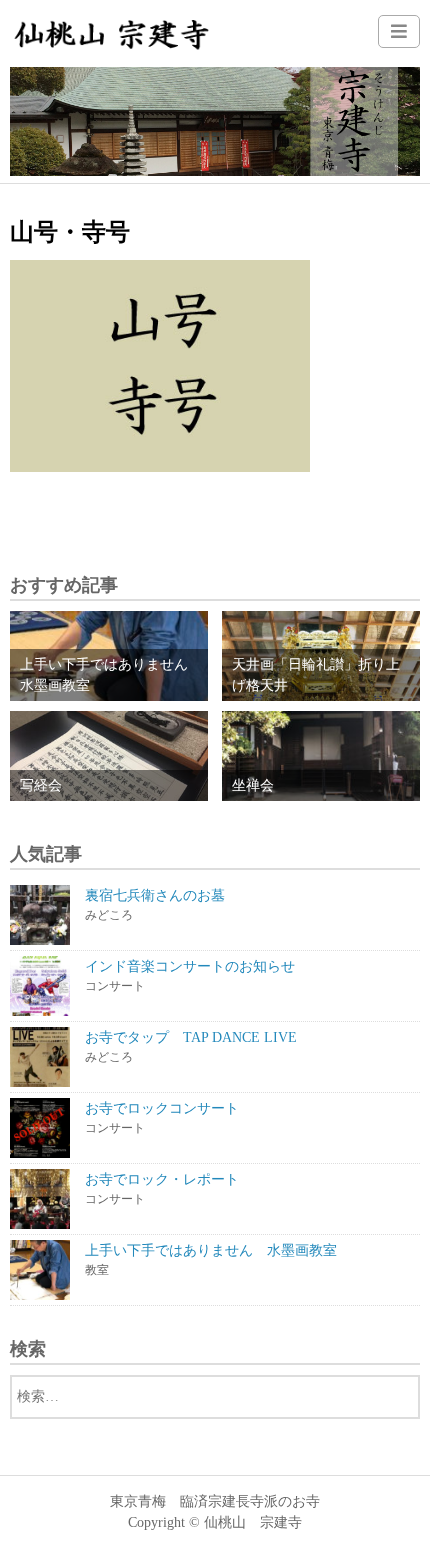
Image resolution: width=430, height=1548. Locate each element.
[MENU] (399, 31)
